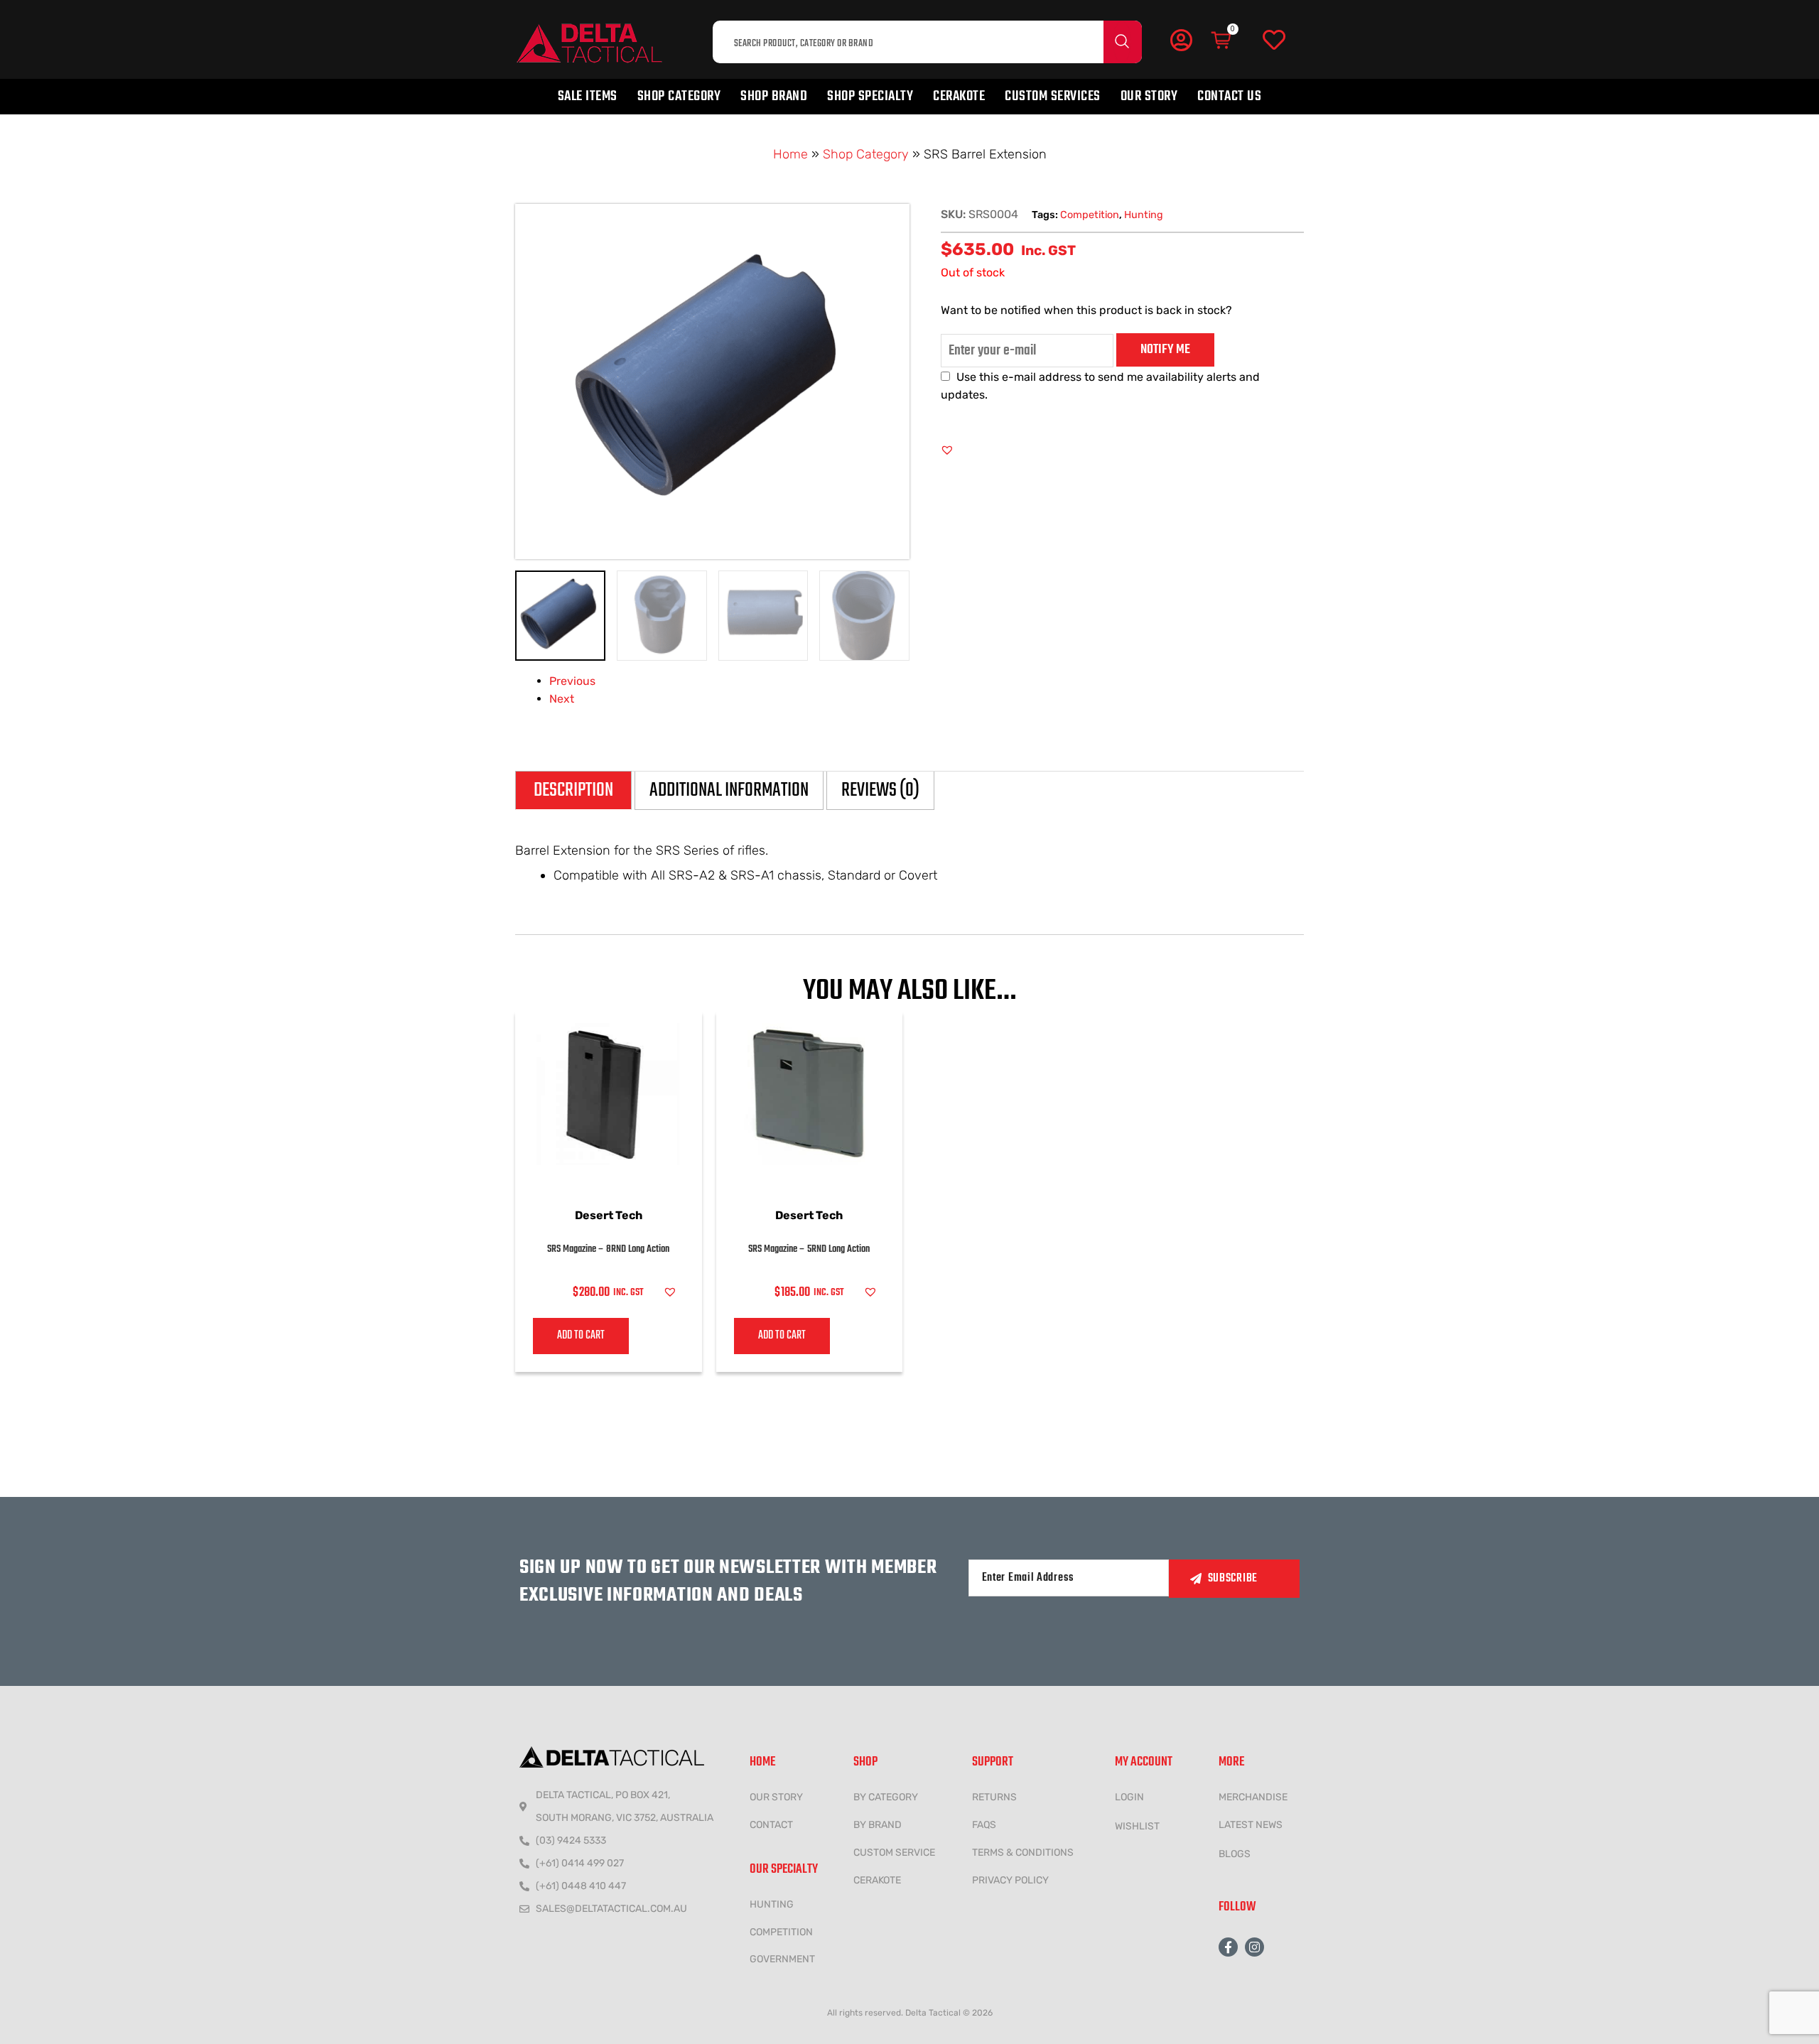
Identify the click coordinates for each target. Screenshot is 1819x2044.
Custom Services (1053, 96)
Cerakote (959, 96)
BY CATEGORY (886, 1797)
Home (790, 154)
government (782, 1959)
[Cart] (1222, 40)
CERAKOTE (877, 1880)
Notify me (1165, 350)
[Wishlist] (1274, 40)
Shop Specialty (870, 96)
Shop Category (679, 96)
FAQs (984, 1825)
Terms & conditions (1023, 1853)
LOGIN (1129, 1797)
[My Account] (1181, 40)
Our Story (1149, 96)
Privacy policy (1010, 1880)
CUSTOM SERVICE (894, 1853)
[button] (947, 450)
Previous (572, 681)
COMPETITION (781, 1932)
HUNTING (772, 1904)
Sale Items (588, 96)
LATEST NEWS (1251, 1825)
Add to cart (581, 1336)
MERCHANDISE (1253, 1797)
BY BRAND (878, 1825)
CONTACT (771, 1825)
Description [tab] (573, 790)
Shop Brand (774, 96)
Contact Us (1229, 96)
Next (562, 699)
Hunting (1144, 215)
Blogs (1235, 1854)
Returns (994, 1797)
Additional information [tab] (729, 790)
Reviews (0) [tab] (880, 790)
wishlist (1137, 1826)
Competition (1090, 215)
